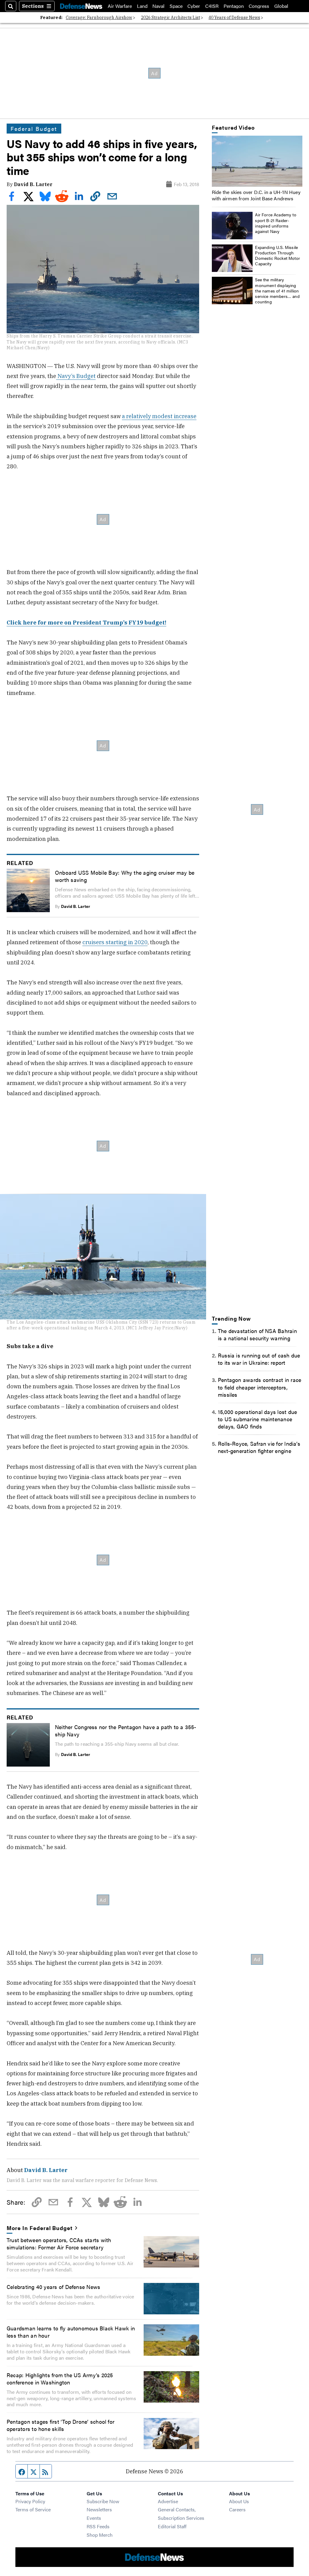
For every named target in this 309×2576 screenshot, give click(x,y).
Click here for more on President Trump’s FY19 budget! (86, 622)
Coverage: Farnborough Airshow (99, 18)
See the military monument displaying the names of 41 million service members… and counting (277, 291)
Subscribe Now (103, 2501)
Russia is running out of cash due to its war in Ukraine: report (259, 1359)
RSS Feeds (98, 2526)
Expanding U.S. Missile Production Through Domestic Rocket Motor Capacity (277, 255)
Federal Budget (34, 128)
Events (94, 2518)
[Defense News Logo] (81, 6)
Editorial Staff (172, 2526)
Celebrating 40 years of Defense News (53, 2287)
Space (176, 6)
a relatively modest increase (159, 416)
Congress (259, 6)
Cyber (194, 6)
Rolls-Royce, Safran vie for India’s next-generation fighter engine (259, 1447)
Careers (237, 2509)
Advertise (168, 2501)
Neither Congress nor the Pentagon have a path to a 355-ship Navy (126, 1730)
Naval (158, 6)
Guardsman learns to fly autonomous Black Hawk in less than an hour (71, 2332)
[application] (257, 161)
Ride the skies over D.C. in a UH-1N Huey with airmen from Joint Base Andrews (256, 195)
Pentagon (234, 6)
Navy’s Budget (76, 376)
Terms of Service (33, 2509)
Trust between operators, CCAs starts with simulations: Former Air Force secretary (59, 2243)
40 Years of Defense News (234, 18)
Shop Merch (100, 2535)
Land (142, 6)
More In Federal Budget (40, 2228)
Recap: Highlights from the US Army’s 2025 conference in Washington (60, 2378)
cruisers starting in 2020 (115, 942)
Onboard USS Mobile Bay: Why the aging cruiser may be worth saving (125, 876)
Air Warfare (120, 6)
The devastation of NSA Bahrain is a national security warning (257, 1334)
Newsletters (99, 2509)
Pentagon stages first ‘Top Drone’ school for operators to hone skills (61, 2425)
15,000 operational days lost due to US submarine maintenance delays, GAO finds (257, 1419)
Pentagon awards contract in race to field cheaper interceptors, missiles (260, 1387)
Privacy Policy (30, 2501)
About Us (239, 2501)
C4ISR (212, 6)
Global (281, 6)
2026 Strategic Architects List (170, 18)
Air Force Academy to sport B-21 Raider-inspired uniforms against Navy (276, 223)
